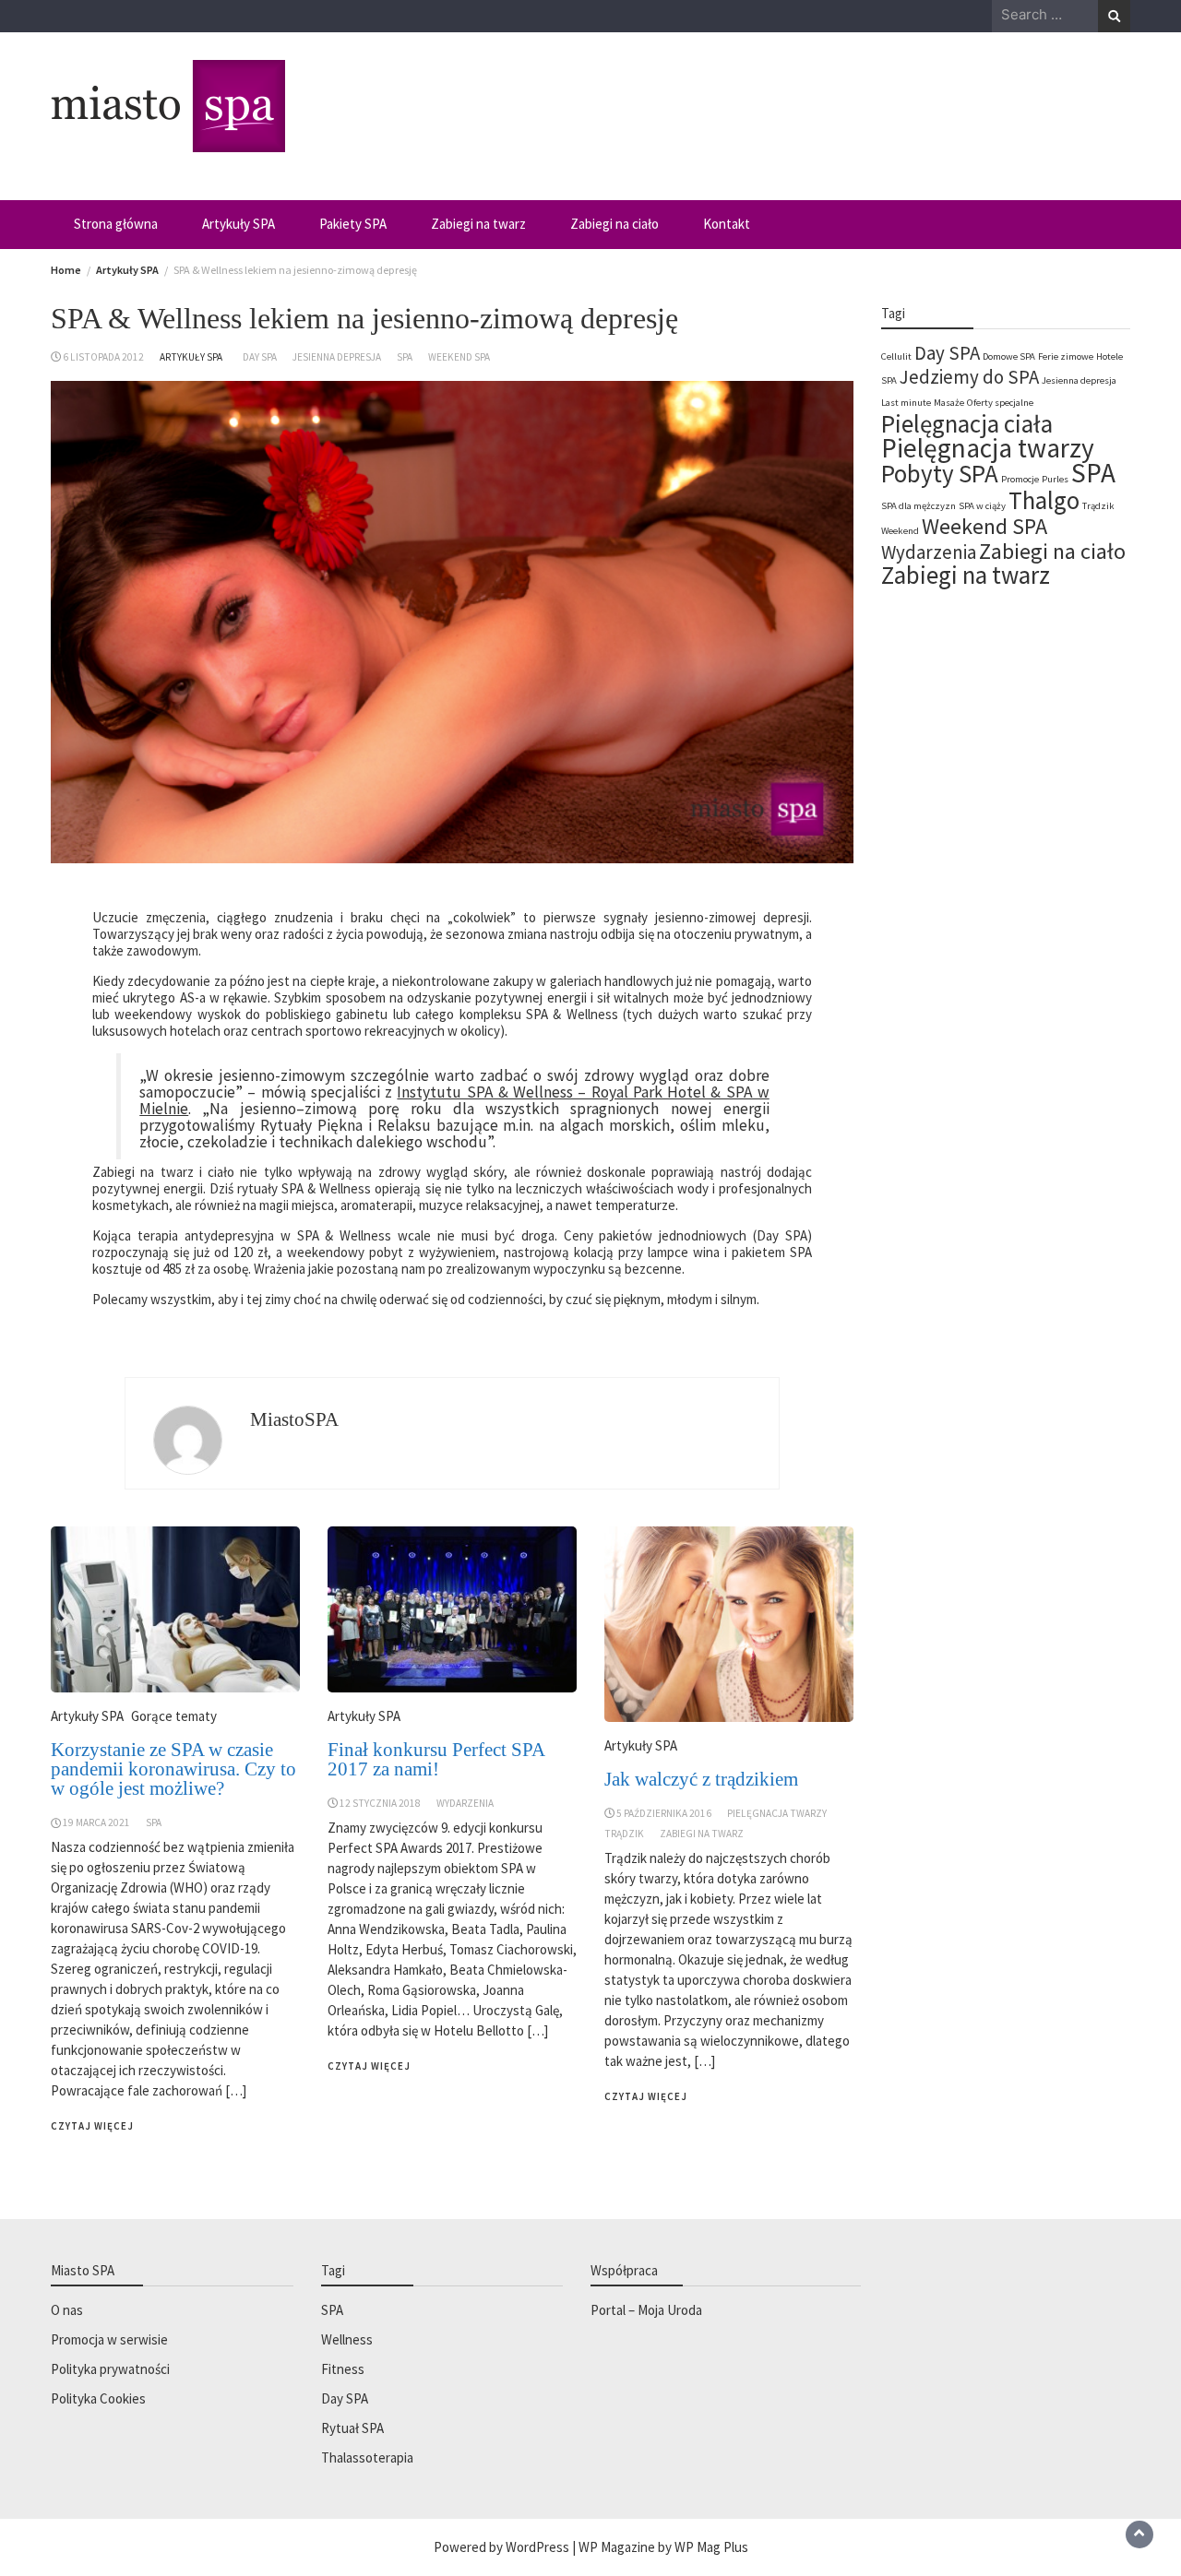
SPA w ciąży (982, 506)
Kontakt (727, 224)
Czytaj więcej (92, 2126)
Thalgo (1044, 500)
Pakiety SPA (353, 224)
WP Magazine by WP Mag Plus (663, 2547)
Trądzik (624, 1834)
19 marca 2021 (96, 1822)
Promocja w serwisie (109, 2339)
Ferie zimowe (1066, 356)
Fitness (343, 2369)
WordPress (537, 2547)
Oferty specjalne (1000, 403)
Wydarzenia (465, 1803)
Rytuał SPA (352, 2428)
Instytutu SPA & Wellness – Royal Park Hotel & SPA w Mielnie (454, 1100)
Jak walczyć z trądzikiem (701, 1779)
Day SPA (260, 357)
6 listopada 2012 (103, 357)
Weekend (900, 531)
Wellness (347, 2339)
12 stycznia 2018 (380, 1803)
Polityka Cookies (98, 2398)
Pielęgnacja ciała (967, 423)
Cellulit (896, 356)
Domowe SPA (1009, 356)
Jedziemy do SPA (969, 377)
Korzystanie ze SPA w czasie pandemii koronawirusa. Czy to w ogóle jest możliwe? (173, 1769)
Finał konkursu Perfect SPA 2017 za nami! (436, 1759)
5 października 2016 (664, 1813)
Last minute (906, 403)
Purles (1055, 479)
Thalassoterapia (367, 2457)
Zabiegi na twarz (478, 224)
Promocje (1020, 479)
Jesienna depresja (337, 357)
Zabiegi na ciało (614, 224)
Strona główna (116, 224)
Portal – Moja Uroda (646, 2310)
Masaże (949, 403)
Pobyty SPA (940, 473)
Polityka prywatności (110, 2369)
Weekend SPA (459, 357)
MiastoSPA (294, 1419)
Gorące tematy (174, 1716)
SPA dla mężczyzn (919, 506)
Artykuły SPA (239, 224)
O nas (67, 2310)
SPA (405, 357)
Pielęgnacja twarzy (777, 1813)
